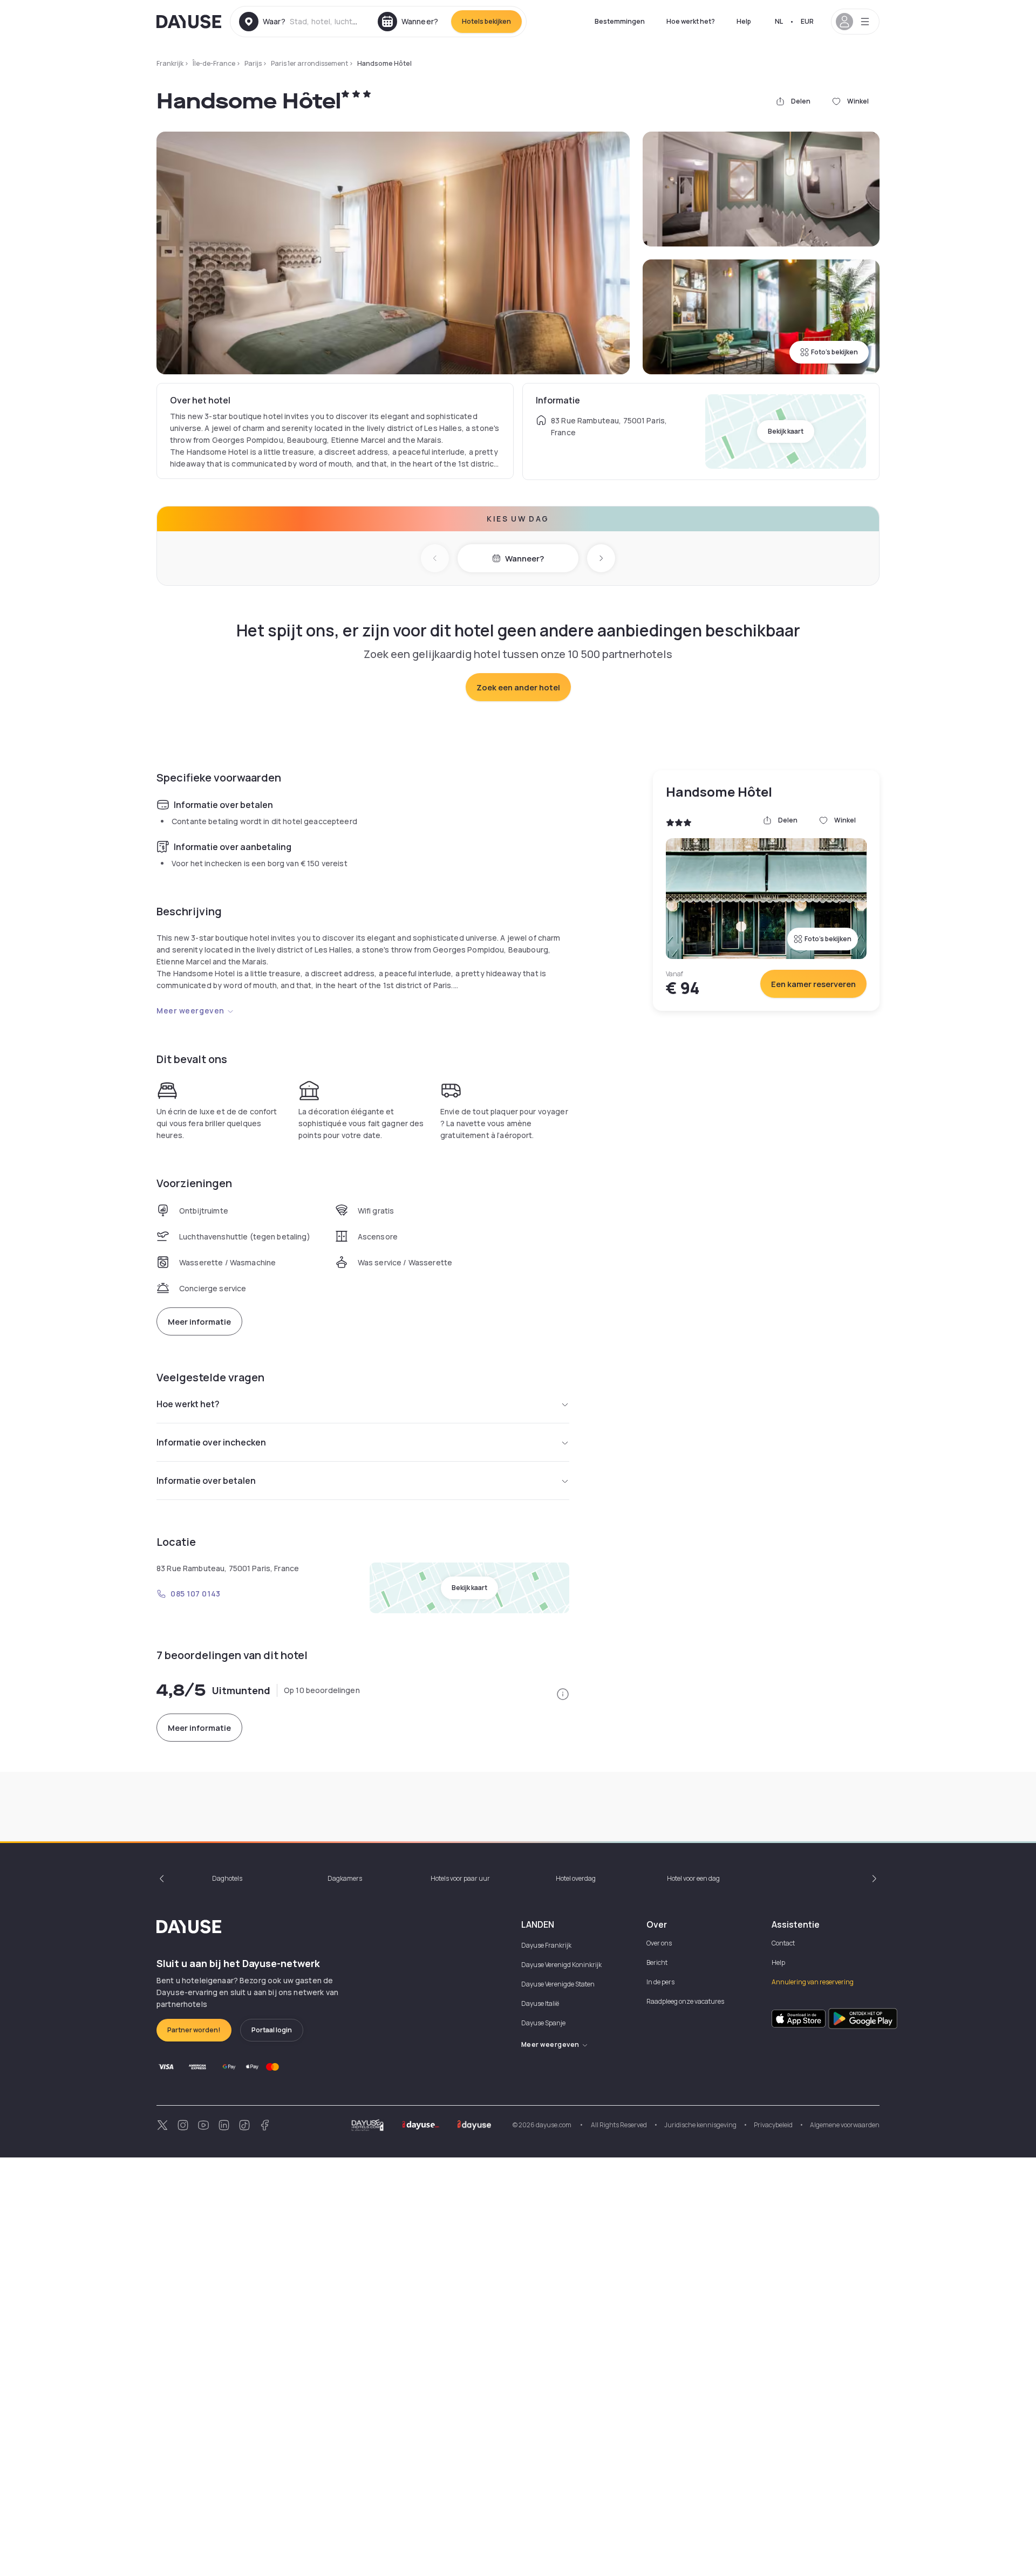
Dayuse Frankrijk (546, 1945)
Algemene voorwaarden (845, 2125)
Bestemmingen (620, 21)
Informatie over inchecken (211, 1442)
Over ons (659, 1943)
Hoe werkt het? (691, 21)
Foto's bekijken (834, 352)
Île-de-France (214, 63)
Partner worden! (194, 2030)
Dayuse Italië (540, 2003)
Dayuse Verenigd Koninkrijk (561, 1965)
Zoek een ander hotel (518, 687)
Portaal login (272, 2030)
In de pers (660, 1982)
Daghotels (227, 1878)
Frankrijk (170, 63)
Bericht (657, 1962)
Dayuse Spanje (543, 2023)
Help (744, 21)
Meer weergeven (190, 1010)
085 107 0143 (196, 1594)
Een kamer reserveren (813, 984)
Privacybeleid (773, 2125)
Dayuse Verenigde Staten (558, 1984)
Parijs (253, 63)
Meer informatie (199, 1322)
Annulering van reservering (813, 1982)
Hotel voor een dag (693, 1878)
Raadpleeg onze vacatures (685, 2001)
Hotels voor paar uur (460, 1878)
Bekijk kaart (786, 431)
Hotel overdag (576, 1878)
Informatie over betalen (206, 1481)
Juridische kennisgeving (700, 2125)
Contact (783, 1943)
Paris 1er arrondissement (309, 63)
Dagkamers (345, 1878)
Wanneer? (524, 559)
